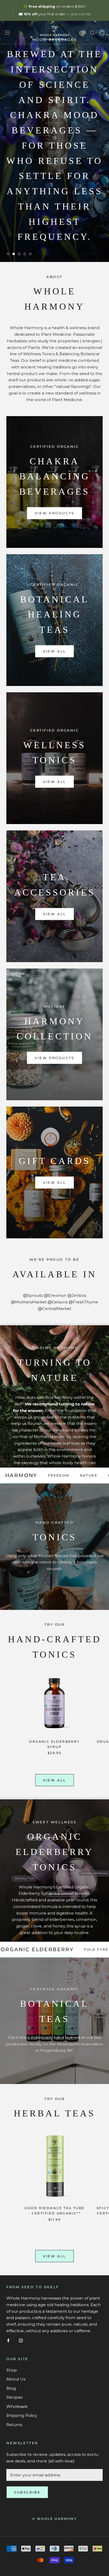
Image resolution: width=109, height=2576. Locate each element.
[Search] (93, 33)
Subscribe (27, 2492)
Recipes (14, 2397)
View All (54, 651)
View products (54, 513)
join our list (81, 14)
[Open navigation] (7, 32)
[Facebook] (8, 2341)
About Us (16, 2379)
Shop (12, 2370)
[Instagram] (21, 2341)
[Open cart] (102, 32)
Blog (11, 2388)
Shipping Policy (22, 2415)
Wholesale (17, 2406)
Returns (14, 2425)
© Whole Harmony (54, 2519)
